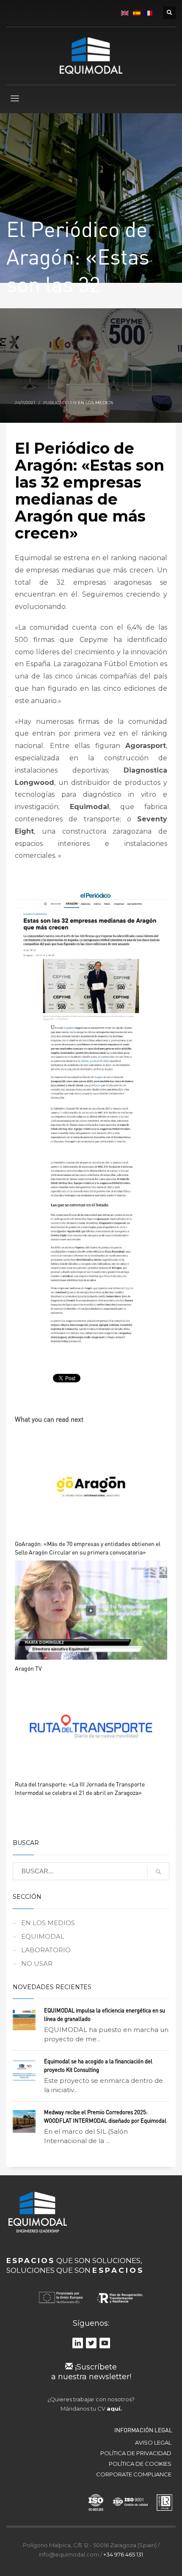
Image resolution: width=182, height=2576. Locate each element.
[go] (158, 1872)
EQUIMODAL (43, 1936)
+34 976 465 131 (123, 2554)
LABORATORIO (46, 1950)
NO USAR (37, 1963)
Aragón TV (28, 1668)
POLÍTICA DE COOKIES (140, 2464)
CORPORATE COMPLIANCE (134, 2474)
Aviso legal (153, 2442)
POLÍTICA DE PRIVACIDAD (136, 2453)
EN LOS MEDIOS (95, 403)
